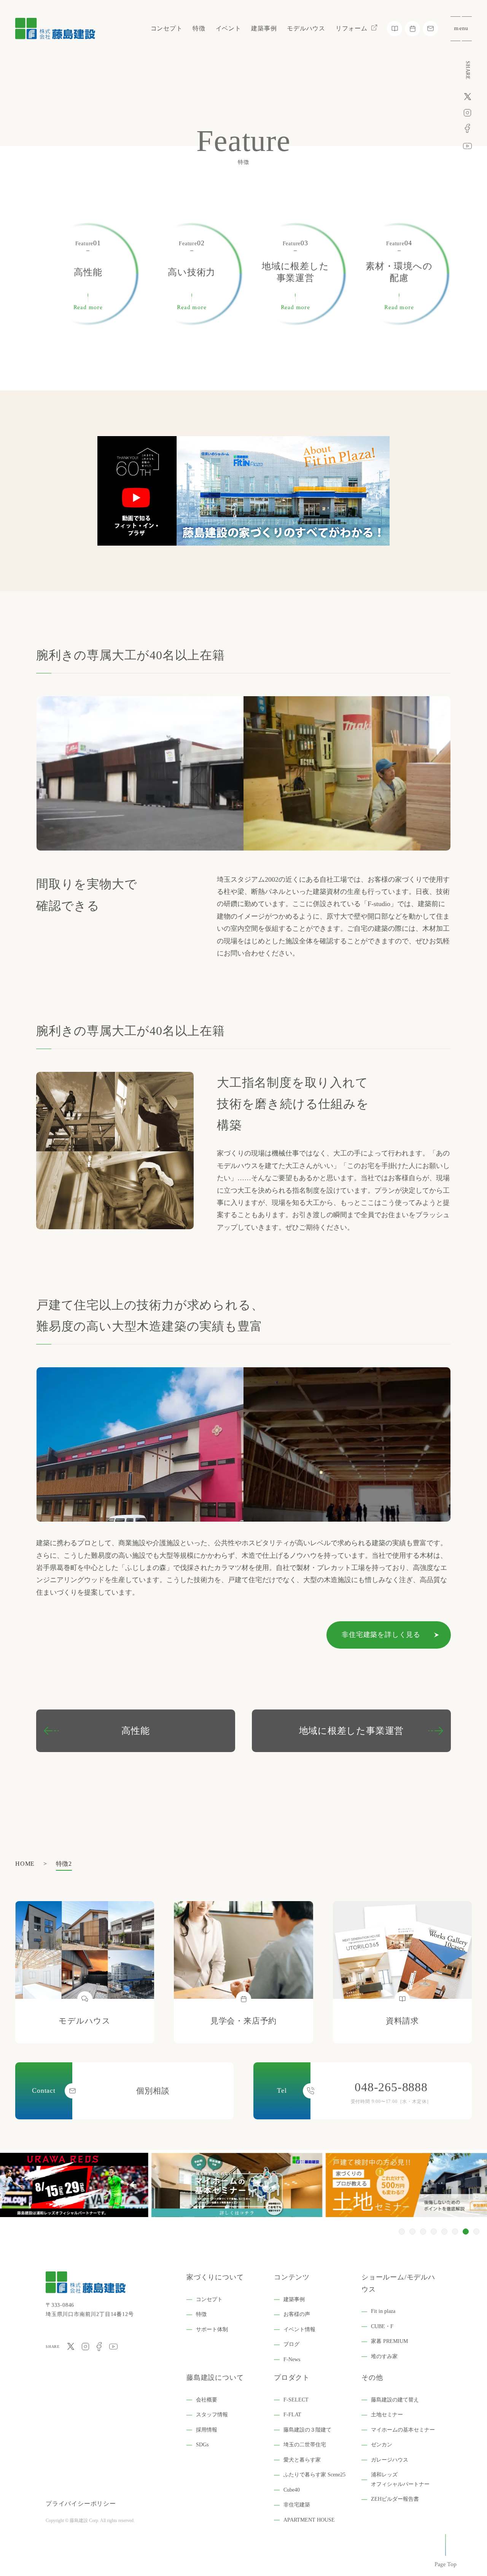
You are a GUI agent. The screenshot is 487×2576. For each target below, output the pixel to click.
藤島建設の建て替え (395, 2400)
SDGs (202, 2445)
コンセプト (167, 28)
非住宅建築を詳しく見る (381, 1635)
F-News (292, 2359)
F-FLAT (292, 2415)
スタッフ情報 (212, 2415)
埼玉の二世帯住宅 (305, 2445)
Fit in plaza (383, 2311)
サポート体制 (212, 2329)
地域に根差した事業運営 (352, 1731)
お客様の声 (297, 2314)
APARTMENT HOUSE (309, 2520)
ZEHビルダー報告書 (395, 2499)
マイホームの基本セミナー (403, 2430)
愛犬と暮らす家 (302, 2460)
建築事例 (264, 28)
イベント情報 (299, 2329)
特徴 (199, 28)
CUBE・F (382, 2326)
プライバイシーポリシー (81, 2504)
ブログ (291, 2344)
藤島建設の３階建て (307, 2430)
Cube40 (292, 2490)
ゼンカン (382, 2445)
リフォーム (352, 28)
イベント (228, 28)
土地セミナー (387, 2415)
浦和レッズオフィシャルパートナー (400, 2479)
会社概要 (207, 2400)
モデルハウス (306, 28)
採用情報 (207, 2430)
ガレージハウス (390, 2460)
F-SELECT (296, 2400)
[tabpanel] (243, 2185)
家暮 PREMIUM (389, 2341)
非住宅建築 (297, 2505)
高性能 (135, 1731)
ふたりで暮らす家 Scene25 (314, 2475)
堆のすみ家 (384, 2356)
